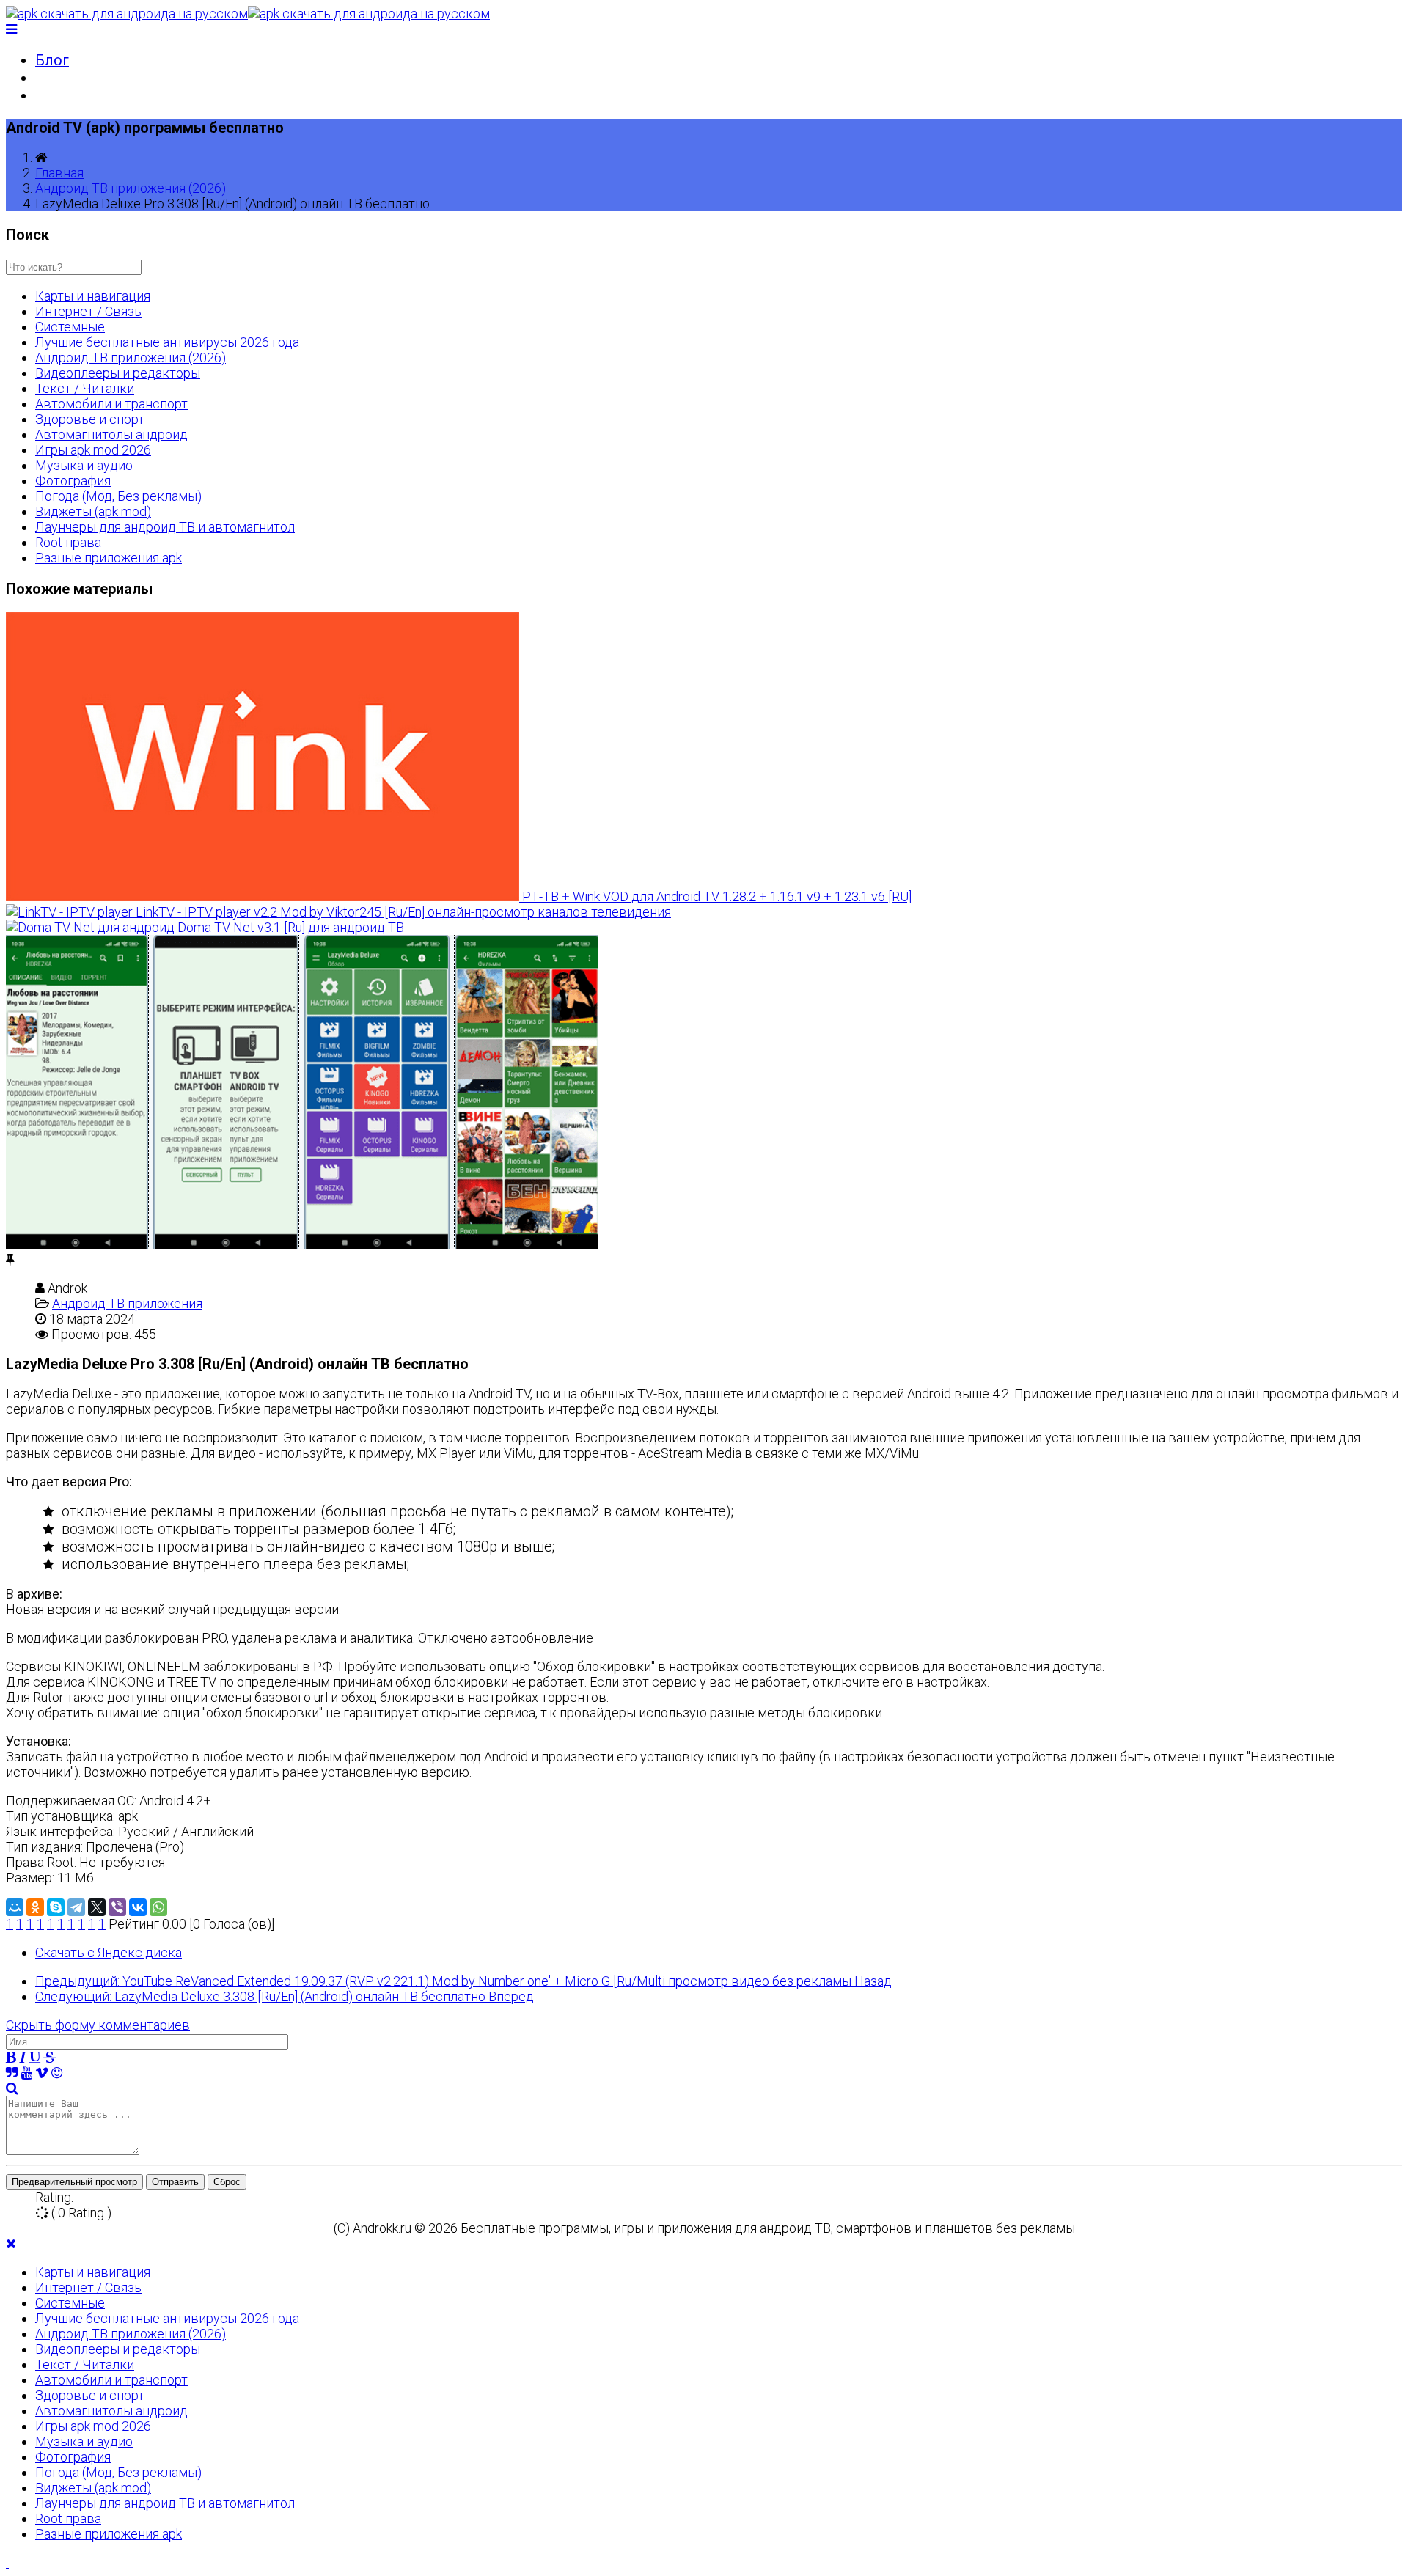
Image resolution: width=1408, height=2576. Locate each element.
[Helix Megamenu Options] (11, 29)
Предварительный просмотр (74, 2182)
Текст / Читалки (85, 388)
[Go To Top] (7, 2562)
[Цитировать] (12, 2073)
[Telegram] (76, 1907)
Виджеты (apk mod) (93, 511)
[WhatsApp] (158, 1907)
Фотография (73, 481)
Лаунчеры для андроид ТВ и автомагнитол (165, 527)
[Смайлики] (57, 2073)
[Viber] (117, 1907)
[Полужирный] (11, 2057)
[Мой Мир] (15, 1907)
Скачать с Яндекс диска (109, 1952)
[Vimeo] (42, 2073)
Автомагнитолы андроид (111, 434)
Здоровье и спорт (90, 419)
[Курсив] (23, 2057)
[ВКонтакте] (138, 1907)
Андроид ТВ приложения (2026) (131, 188)
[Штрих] (50, 2057)
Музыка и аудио (84, 465)
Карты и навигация (93, 296)
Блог (52, 60)
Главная (59, 173)
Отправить (175, 2182)
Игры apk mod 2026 (93, 450)
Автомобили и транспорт (111, 404)
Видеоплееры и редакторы (118, 373)
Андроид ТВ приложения (127, 1303)
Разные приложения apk (109, 558)
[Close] (11, 2243)
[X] (97, 1907)
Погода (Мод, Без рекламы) (118, 496)
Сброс (227, 2182)
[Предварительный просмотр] (12, 2088)
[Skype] (56, 1907)
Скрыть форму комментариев (98, 2025)
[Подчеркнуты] (35, 2057)
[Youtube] (27, 2073)
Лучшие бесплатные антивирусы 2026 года (167, 342)
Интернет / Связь (88, 311)
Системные (70, 327)
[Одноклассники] (35, 1907)
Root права (68, 542)
